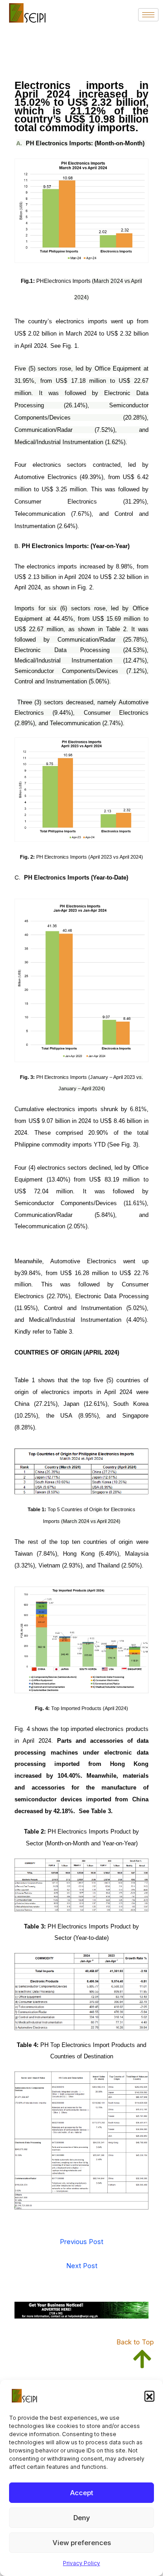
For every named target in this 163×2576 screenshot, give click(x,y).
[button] (149, 2396)
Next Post (82, 2266)
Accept (82, 2493)
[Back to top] (142, 2350)
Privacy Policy (81, 2563)
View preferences (82, 2543)
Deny (82, 2518)
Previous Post (81, 2242)
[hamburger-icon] (148, 15)
